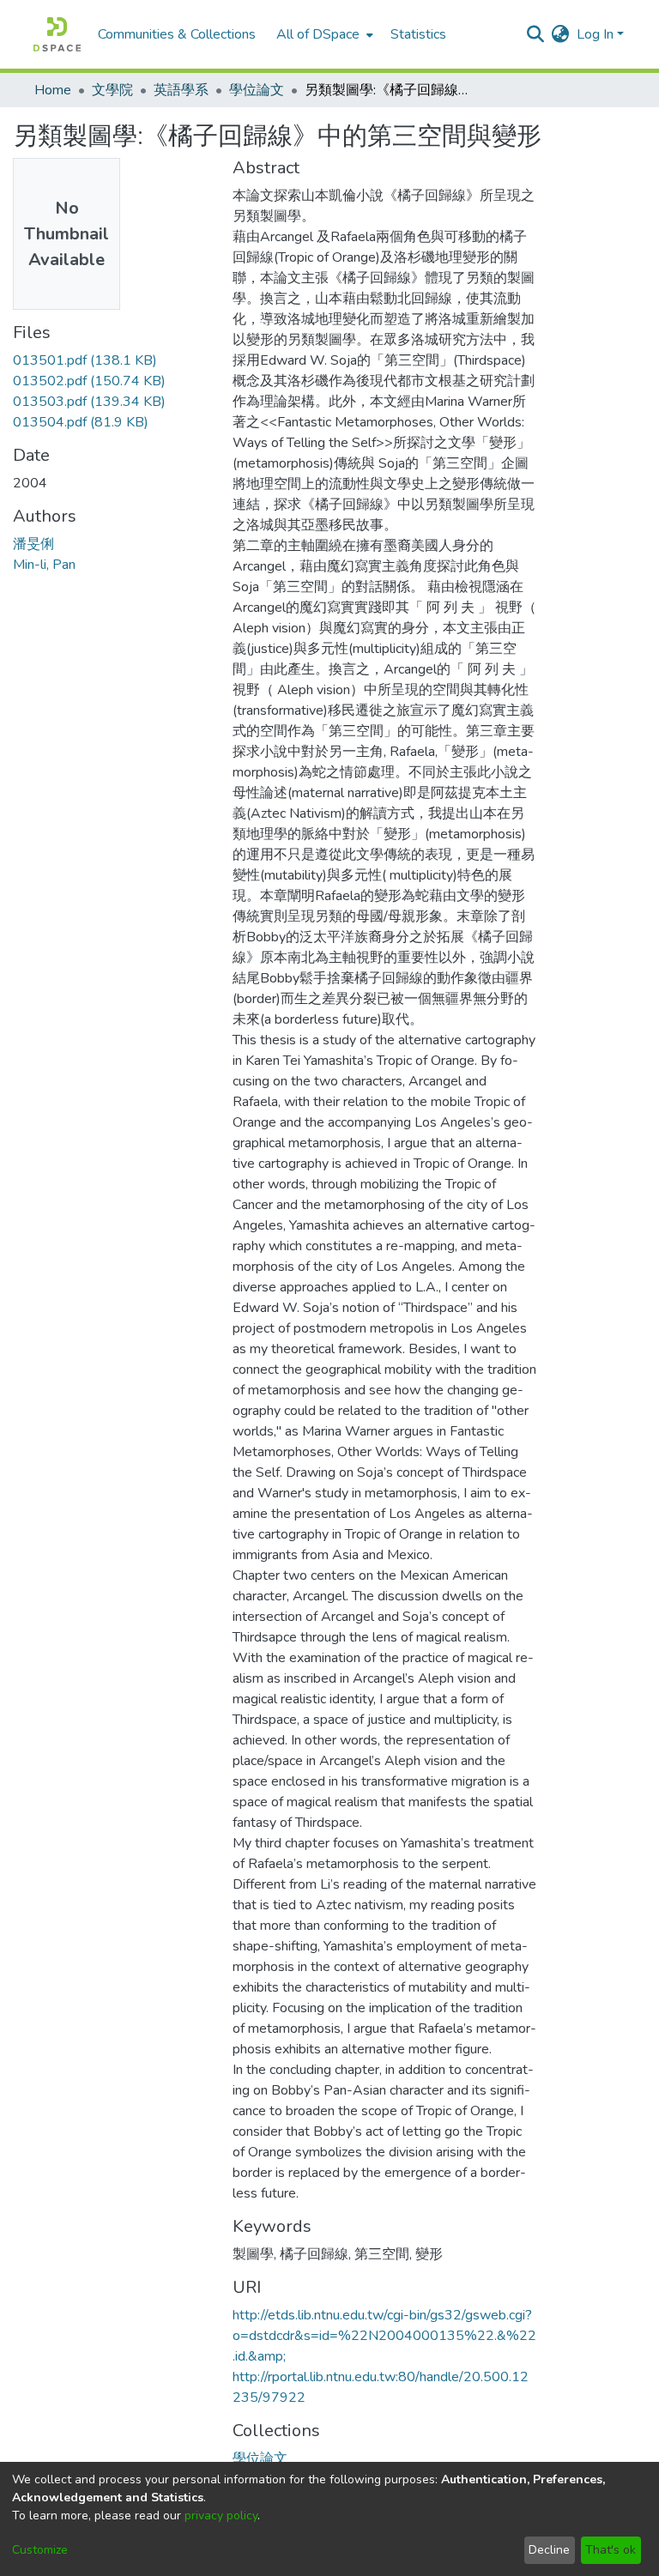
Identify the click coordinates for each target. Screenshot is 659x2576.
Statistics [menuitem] (418, 34)
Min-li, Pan (44, 565)
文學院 (112, 90)
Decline (549, 2550)
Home (53, 90)
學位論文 (257, 90)
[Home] (57, 34)
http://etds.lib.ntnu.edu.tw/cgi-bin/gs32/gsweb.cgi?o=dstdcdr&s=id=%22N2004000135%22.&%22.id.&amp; (384, 2336)
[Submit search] (536, 34)
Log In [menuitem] (595, 34)
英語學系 (181, 90)
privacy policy (221, 2516)
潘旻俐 (33, 544)
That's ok (611, 2550)
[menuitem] (323, 34)
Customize (40, 2550)
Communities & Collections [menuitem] (177, 34)
